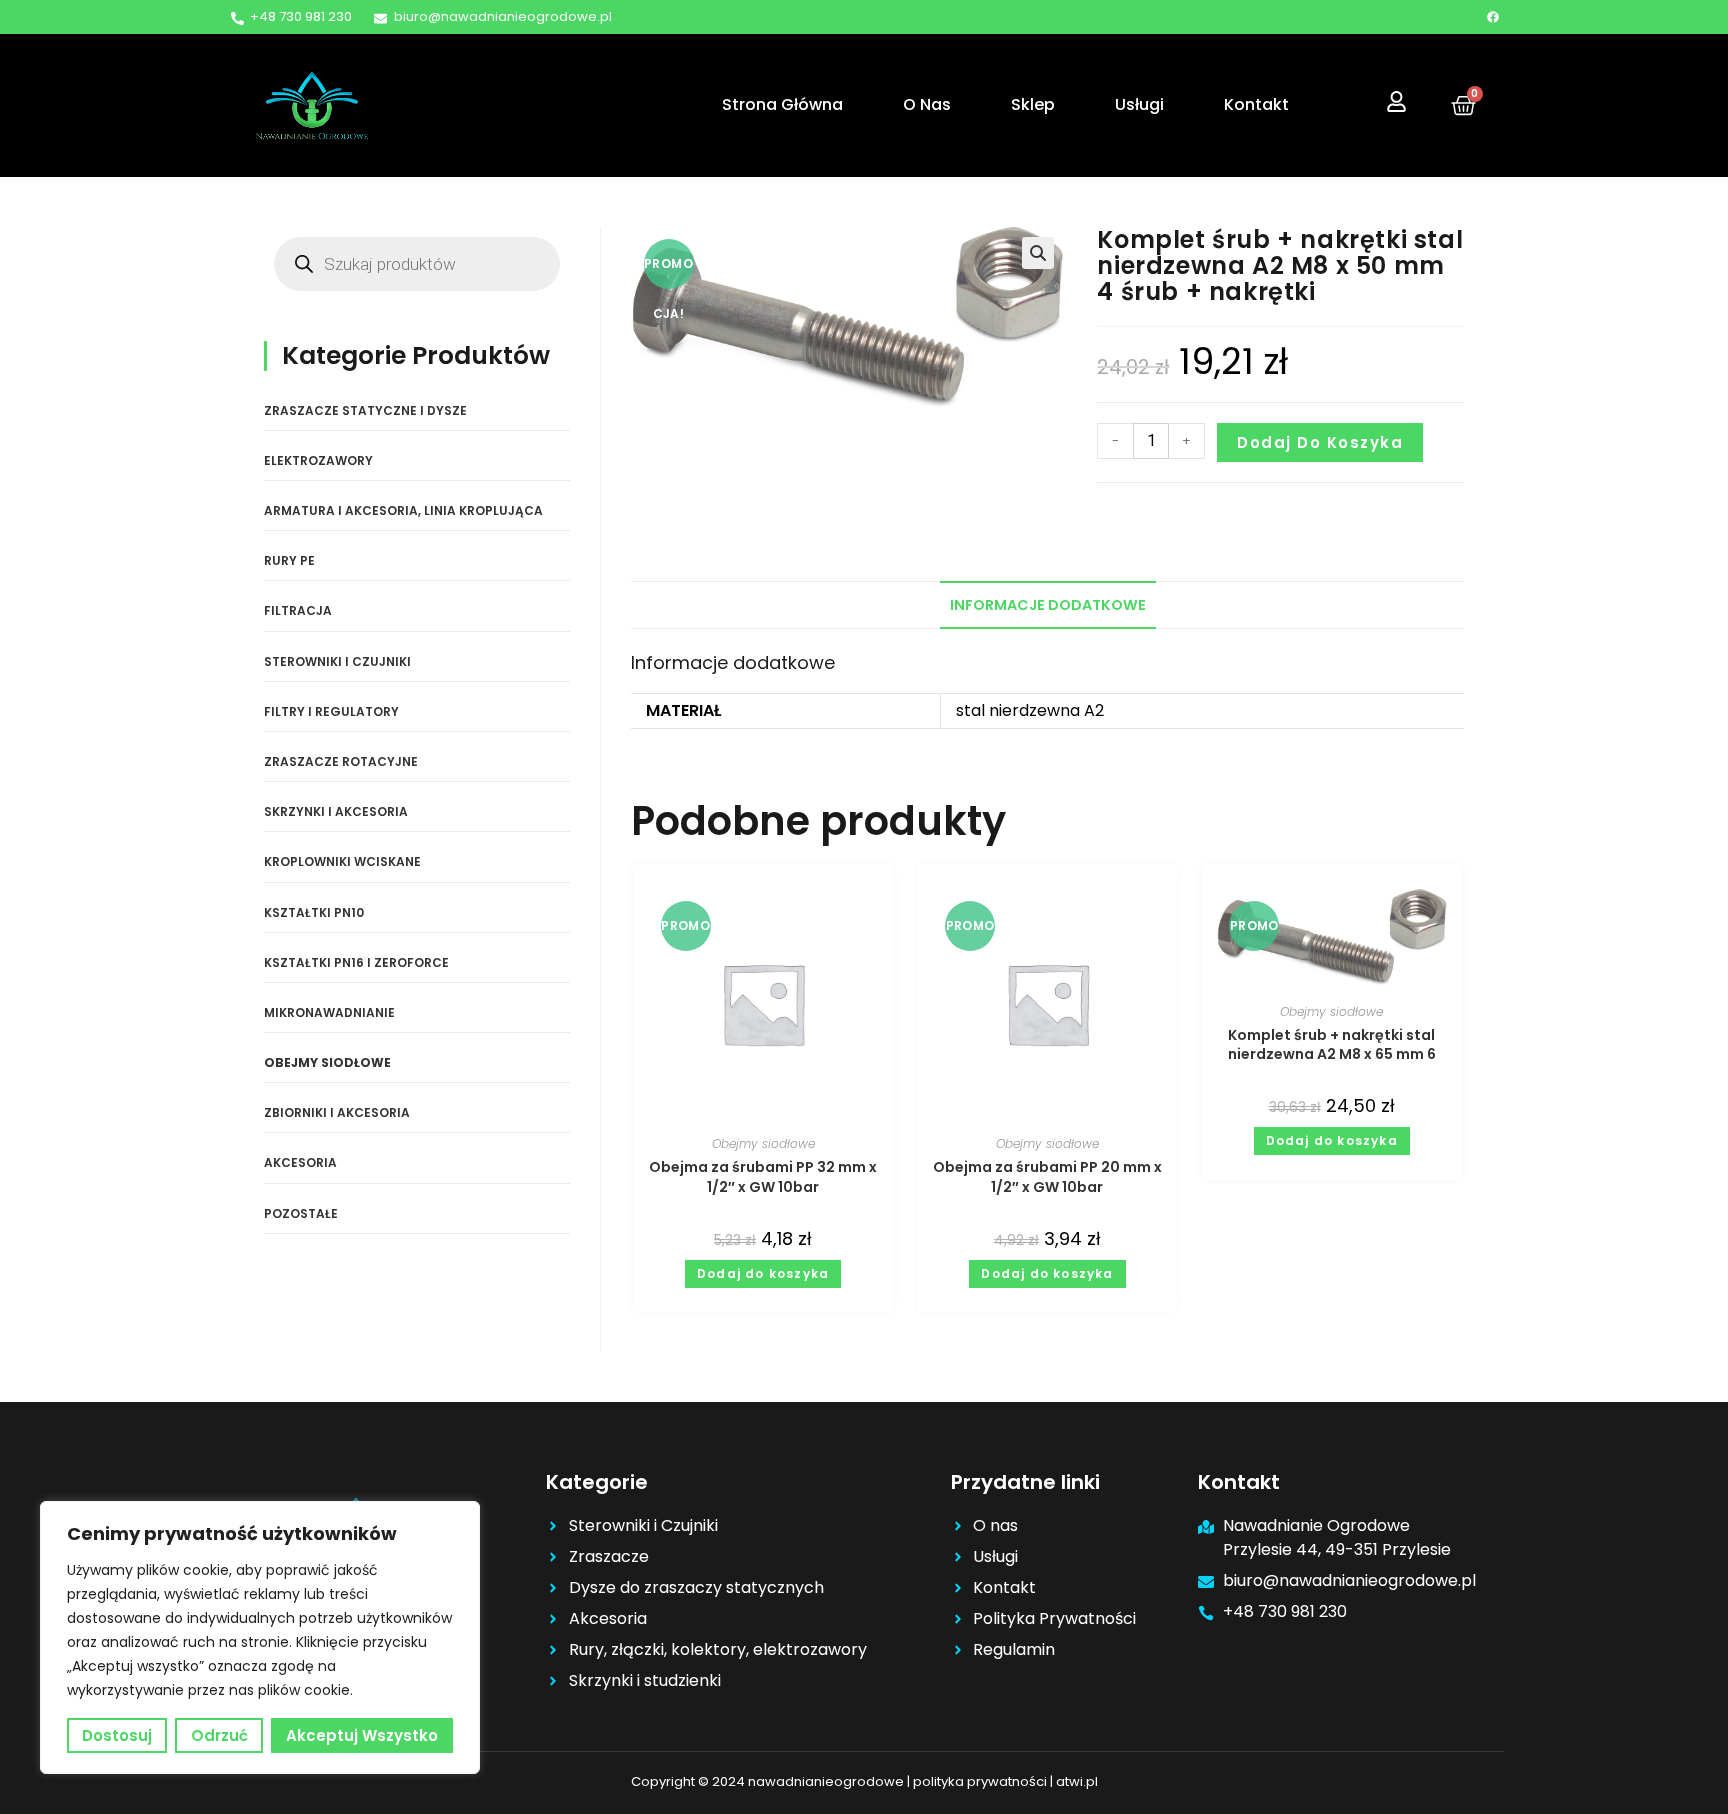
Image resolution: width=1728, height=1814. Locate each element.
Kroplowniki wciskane (342, 861)
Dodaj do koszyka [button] (763, 1273)
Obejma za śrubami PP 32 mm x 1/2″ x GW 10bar (763, 1177)
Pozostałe (301, 1213)
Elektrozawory (318, 460)
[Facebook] (1493, 17)
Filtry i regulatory (331, 711)
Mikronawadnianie (329, 1012)
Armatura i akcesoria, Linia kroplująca (403, 510)
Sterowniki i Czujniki (337, 661)
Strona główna (782, 104)
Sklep (1033, 104)
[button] (1038, 253)
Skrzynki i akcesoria (336, 811)
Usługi (1139, 104)
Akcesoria (300, 1162)
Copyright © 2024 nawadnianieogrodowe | (772, 1781)
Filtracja (298, 610)
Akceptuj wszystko (362, 1735)
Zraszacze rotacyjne (341, 761)
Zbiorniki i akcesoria (337, 1112)
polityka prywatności (980, 1781)
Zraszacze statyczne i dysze (365, 410)
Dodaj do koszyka (1320, 442)
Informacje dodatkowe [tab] (1048, 605)
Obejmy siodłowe (763, 1143)
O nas (927, 104)
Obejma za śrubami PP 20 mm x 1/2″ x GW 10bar (1047, 1177)
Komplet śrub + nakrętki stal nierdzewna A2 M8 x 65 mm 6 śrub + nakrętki (1332, 1045)
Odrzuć (219, 1735)
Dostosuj (117, 1735)
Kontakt (1256, 104)
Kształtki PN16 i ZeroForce (356, 962)
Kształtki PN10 (314, 912)
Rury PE (289, 560)
